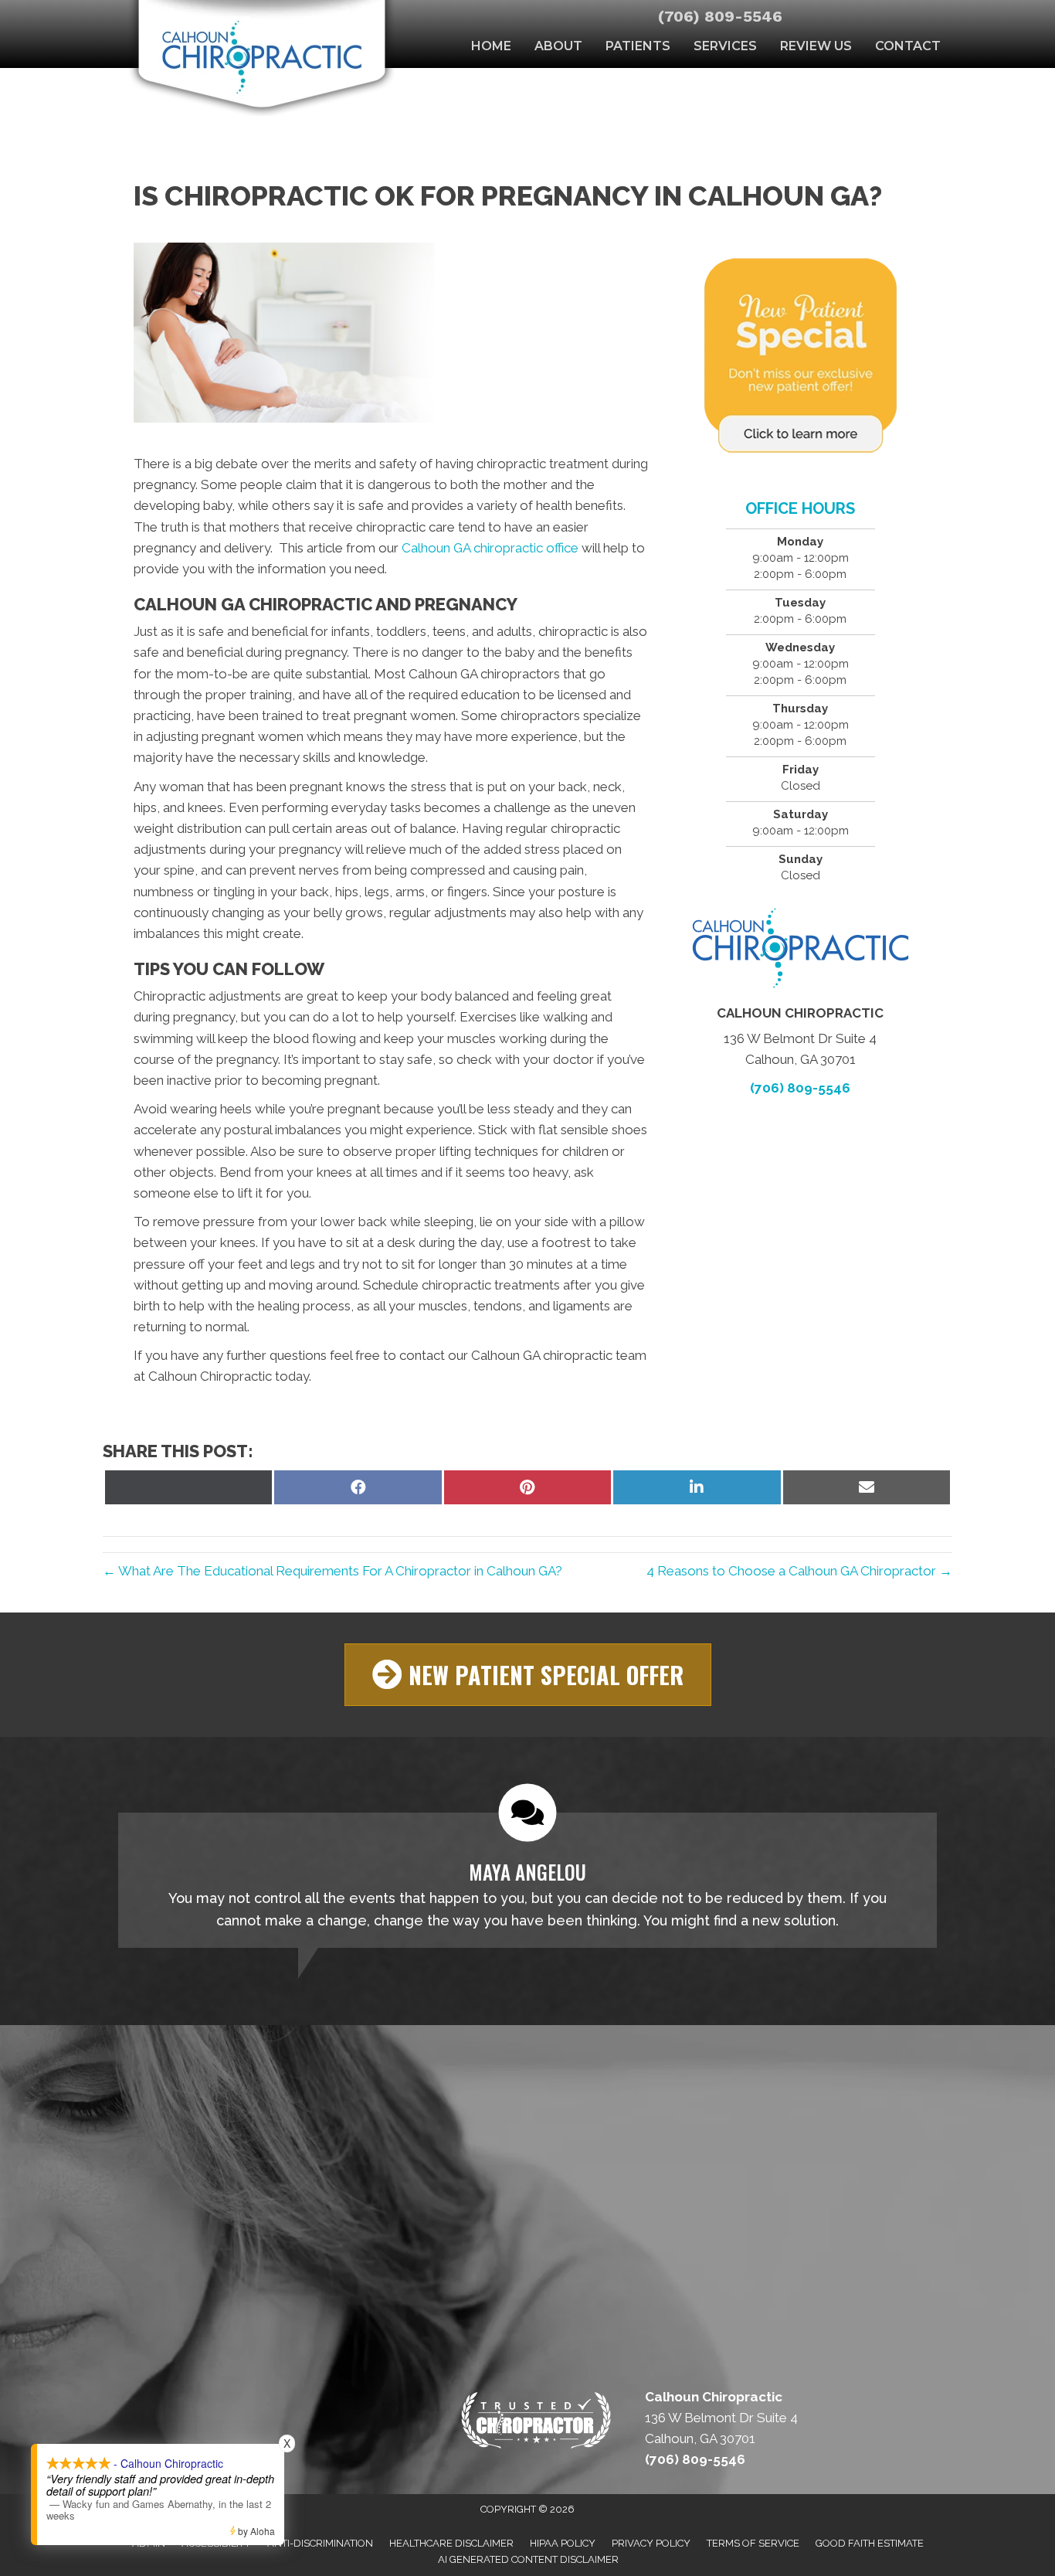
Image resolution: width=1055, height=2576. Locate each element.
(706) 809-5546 (720, 16)
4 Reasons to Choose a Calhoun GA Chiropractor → (799, 1571)
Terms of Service (753, 2543)
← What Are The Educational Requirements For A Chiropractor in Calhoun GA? (332, 1571)
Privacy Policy (651, 2543)
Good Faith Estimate (870, 2543)
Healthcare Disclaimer (451, 2543)
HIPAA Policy (563, 2543)
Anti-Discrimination (320, 2543)
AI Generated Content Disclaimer (528, 2559)
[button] (528, 1675)
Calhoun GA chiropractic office (490, 548)
